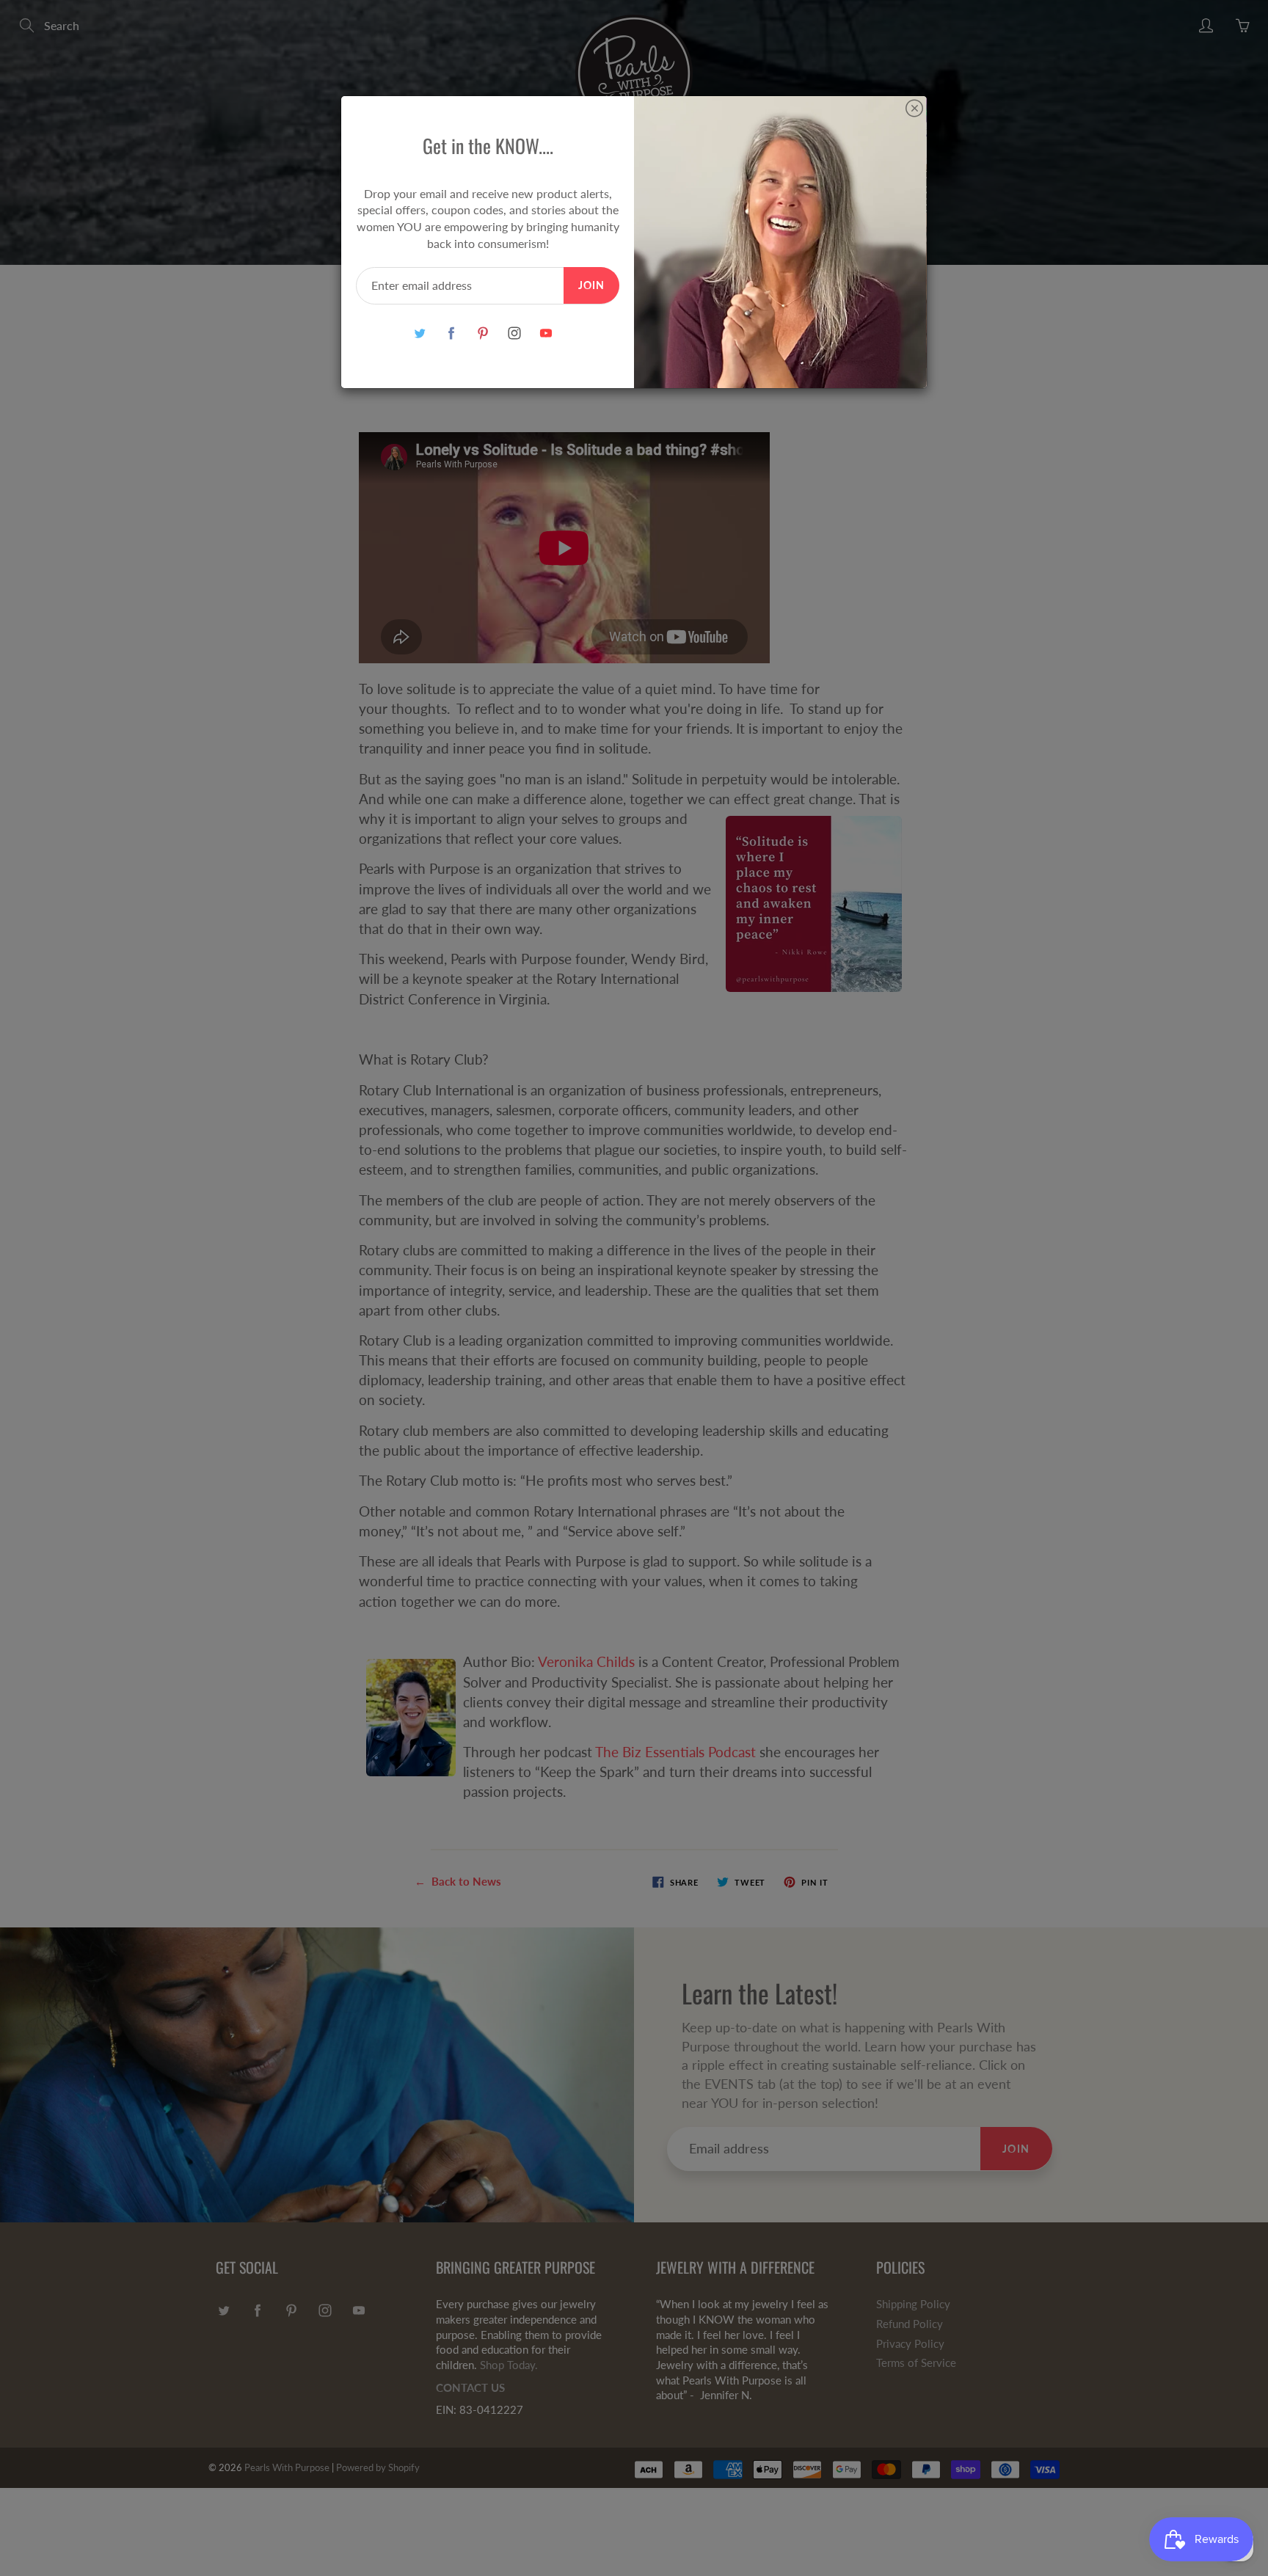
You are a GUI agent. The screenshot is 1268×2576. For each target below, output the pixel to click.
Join (591, 285)
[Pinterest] (482, 333)
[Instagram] (514, 333)
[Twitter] (419, 333)
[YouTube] (546, 333)
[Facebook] (451, 333)
